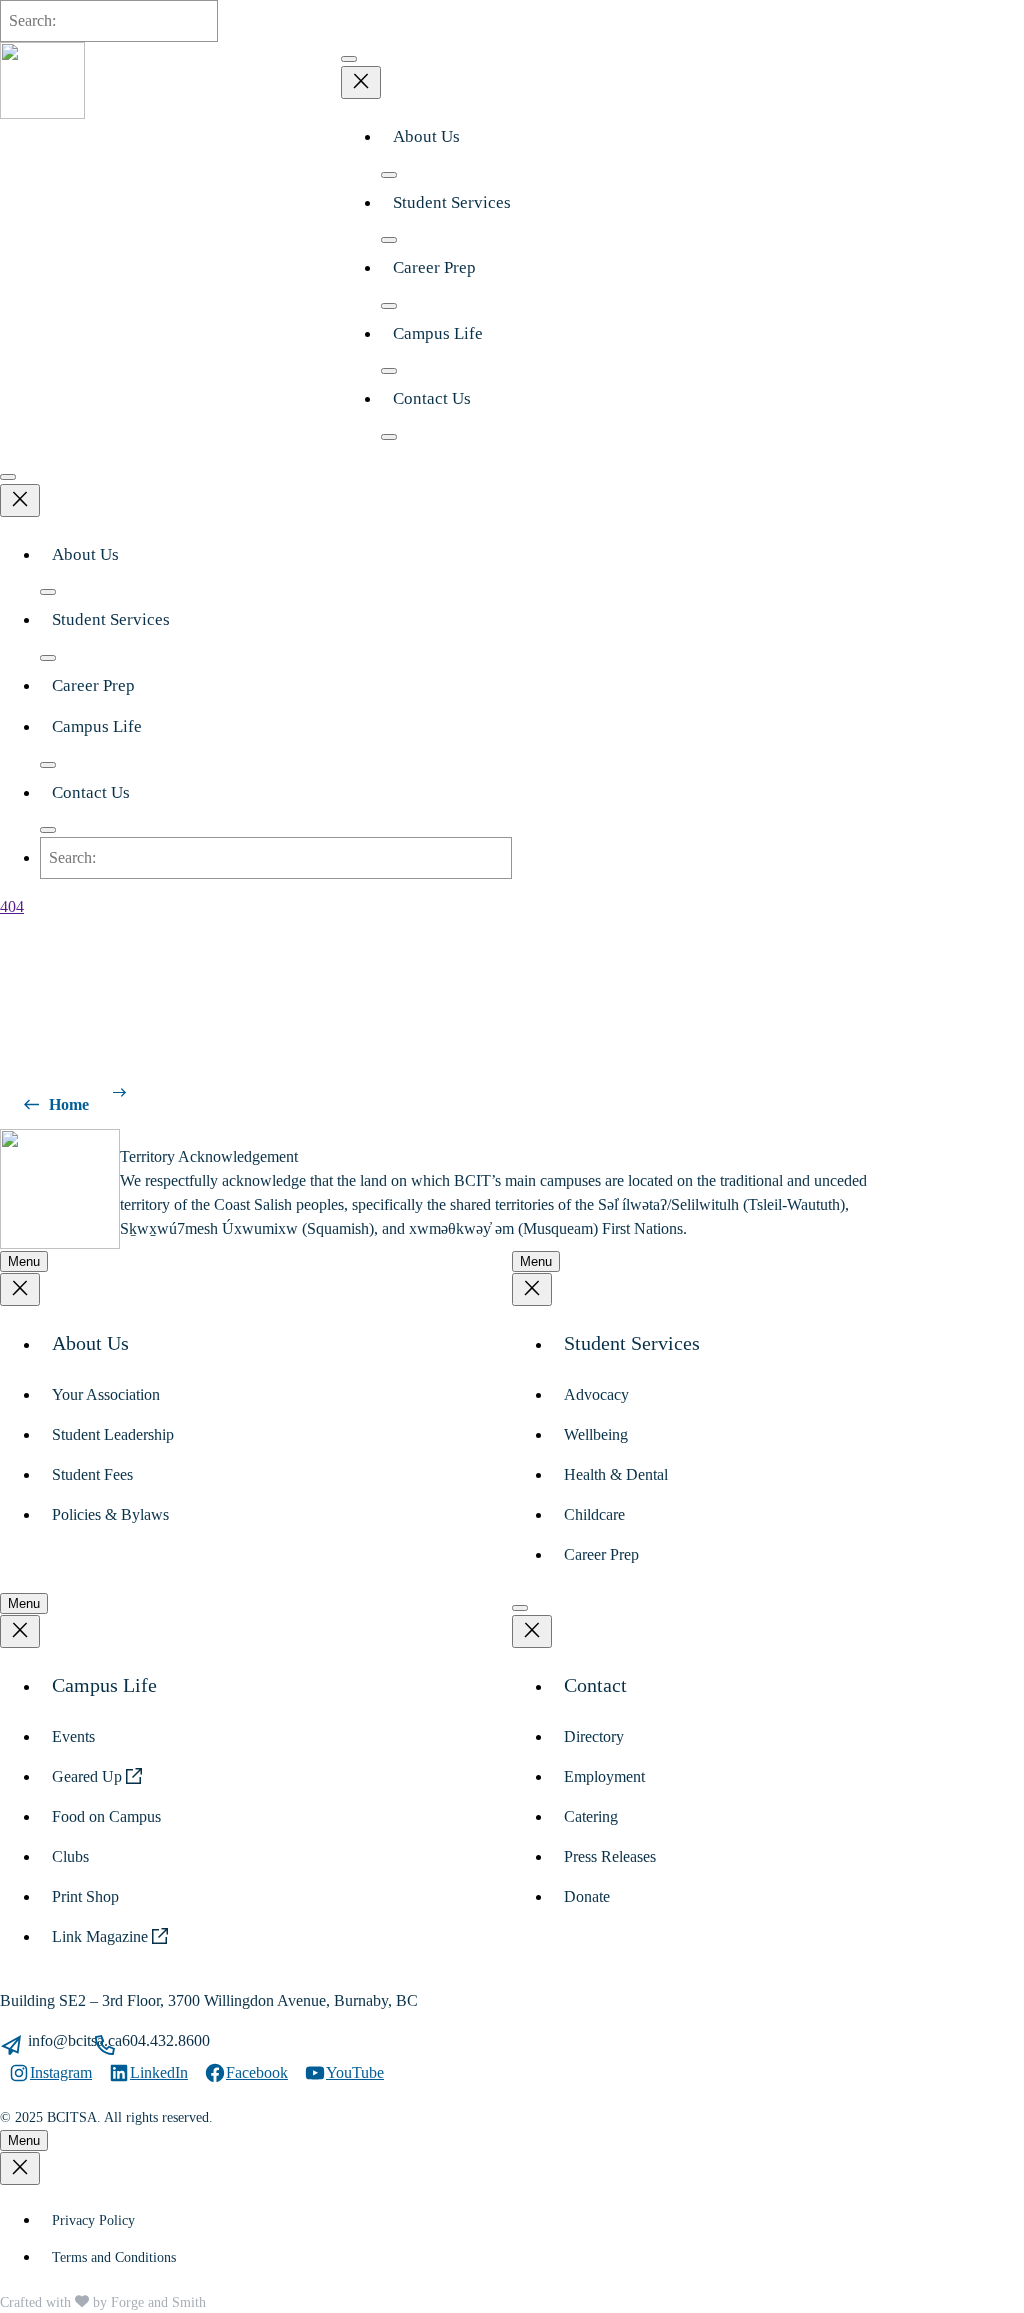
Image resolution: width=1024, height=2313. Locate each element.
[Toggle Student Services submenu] (389, 240)
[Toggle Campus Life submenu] (389, 371)
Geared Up (89, 1776)
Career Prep (434, 267)
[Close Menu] (361, 82)
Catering (591, 1816)
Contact (595, 1685)
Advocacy (596, 1394)
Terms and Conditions (114, 2257)
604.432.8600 (166, 2040)
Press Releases (610, 1856)
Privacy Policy (93, 2220)
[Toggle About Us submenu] (389, 175)
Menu (24, 1261)
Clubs (70, 1856)
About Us (426, 136)
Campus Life (438, 333)
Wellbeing (596, 1434)
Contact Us (432, 398)
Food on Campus (106, 1816)
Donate (587, 1896)
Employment (604, 1776)
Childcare (594, 1514)
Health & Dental (616, 1474)
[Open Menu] (349, 59)
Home (69, 1104)
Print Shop (85, 1896)
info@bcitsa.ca (75, 2040)
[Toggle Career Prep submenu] (389, 306)
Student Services (452, 202)
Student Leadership (113, 1434)
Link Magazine (102, 1936)
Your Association (106, 1394)
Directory (594, 1736)
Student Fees (92, 1474)
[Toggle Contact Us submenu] (389, 437)
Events (73, 1736)
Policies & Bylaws (110, 1514)
